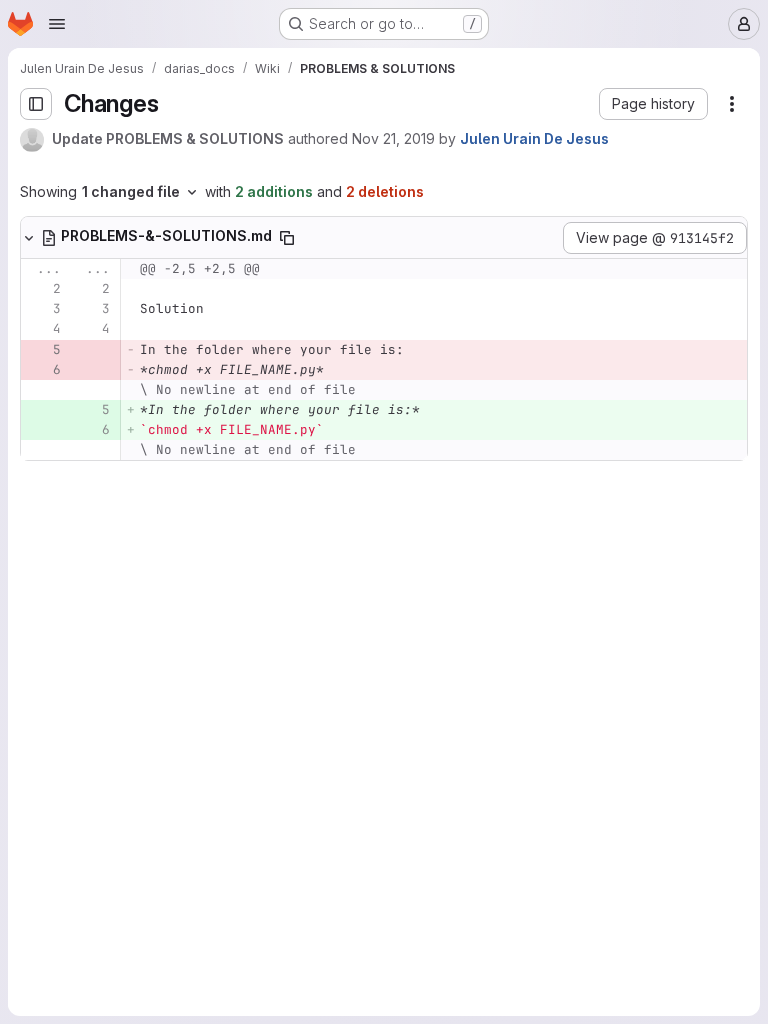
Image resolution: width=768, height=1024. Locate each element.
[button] (653, 104)
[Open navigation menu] (57, 24)
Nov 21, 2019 (393, 138)
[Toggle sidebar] (36, 104)
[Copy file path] (287, 238)
